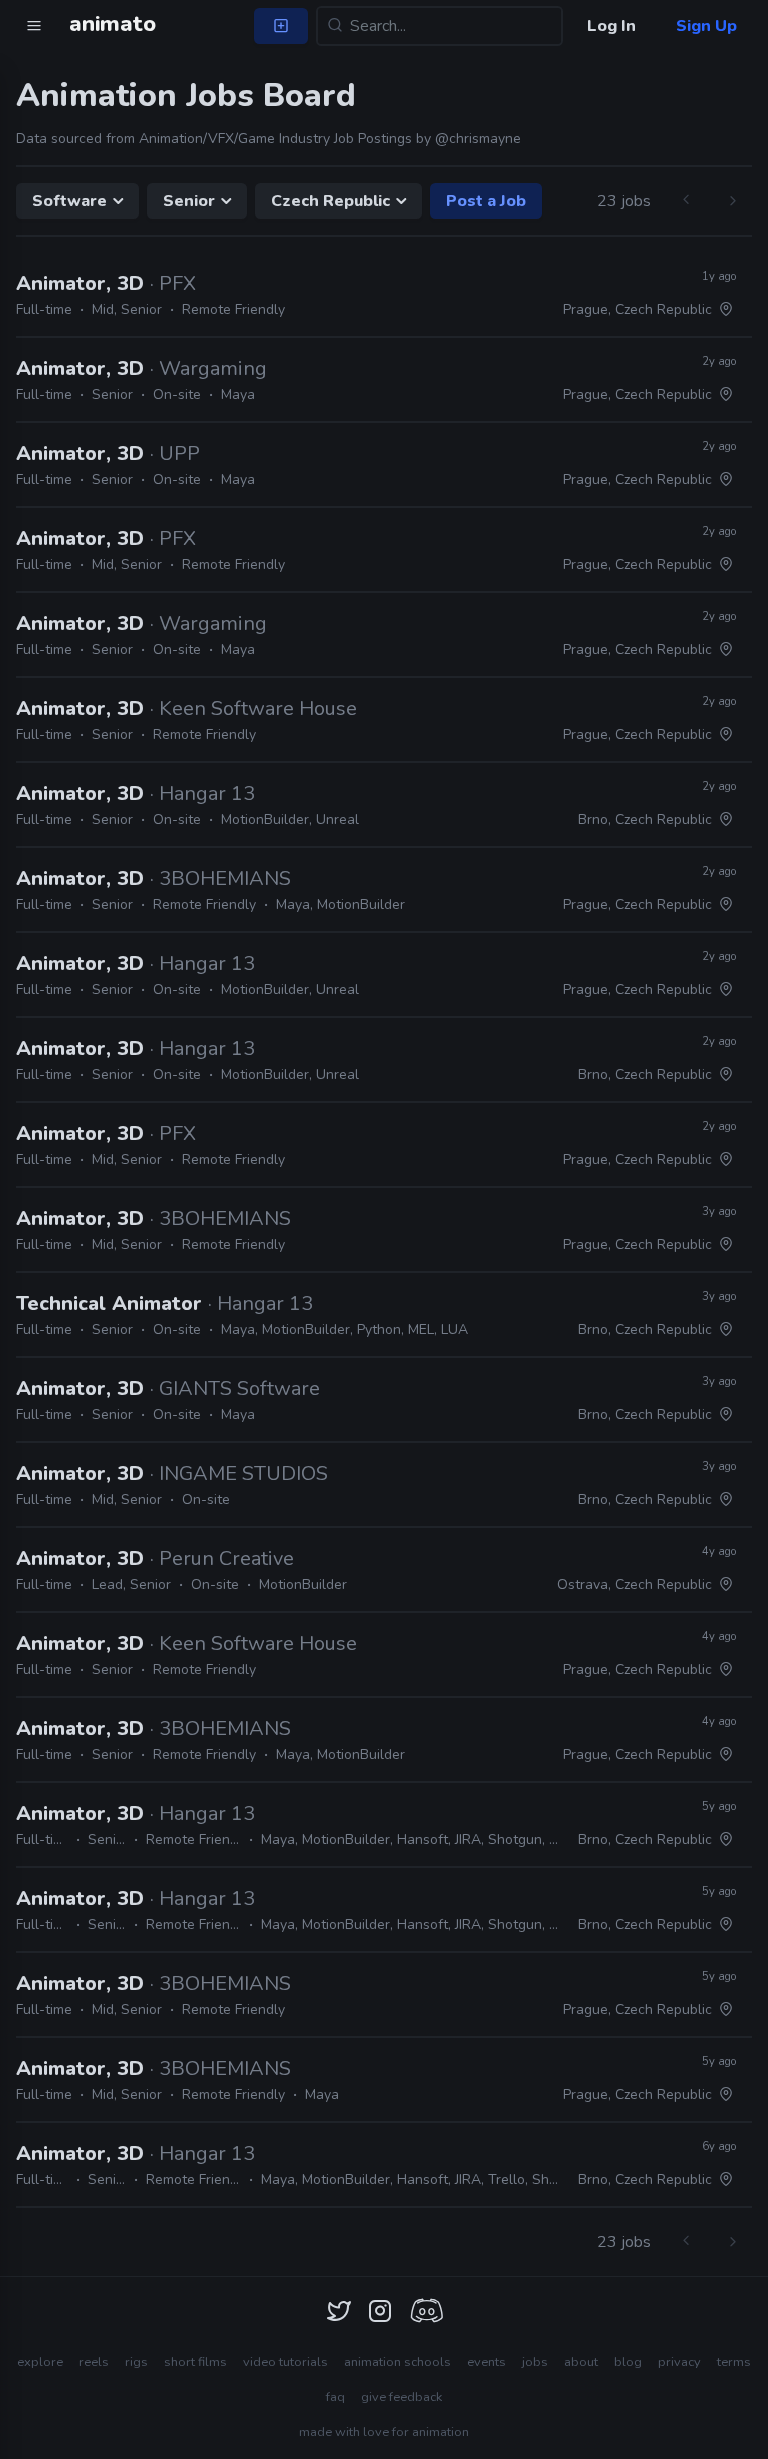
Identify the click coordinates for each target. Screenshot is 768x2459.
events (486, 2362)
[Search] (335, 26)
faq (335, 2397)
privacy (679, 2362)
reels (94, 2362)
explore (40, 2362)
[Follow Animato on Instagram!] (380, 2311)
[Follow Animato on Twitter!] (339, 2311)
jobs (535, 2362)
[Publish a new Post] (281, 26)
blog (628, 2362)
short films (195, 2362)
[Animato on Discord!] (426, 2311)
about (581, 2362)
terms (734, 2362)
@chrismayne (478, 138)
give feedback (401, 2397)
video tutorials (285, 2362)
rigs (136, 2362)
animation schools (397, 2362)
